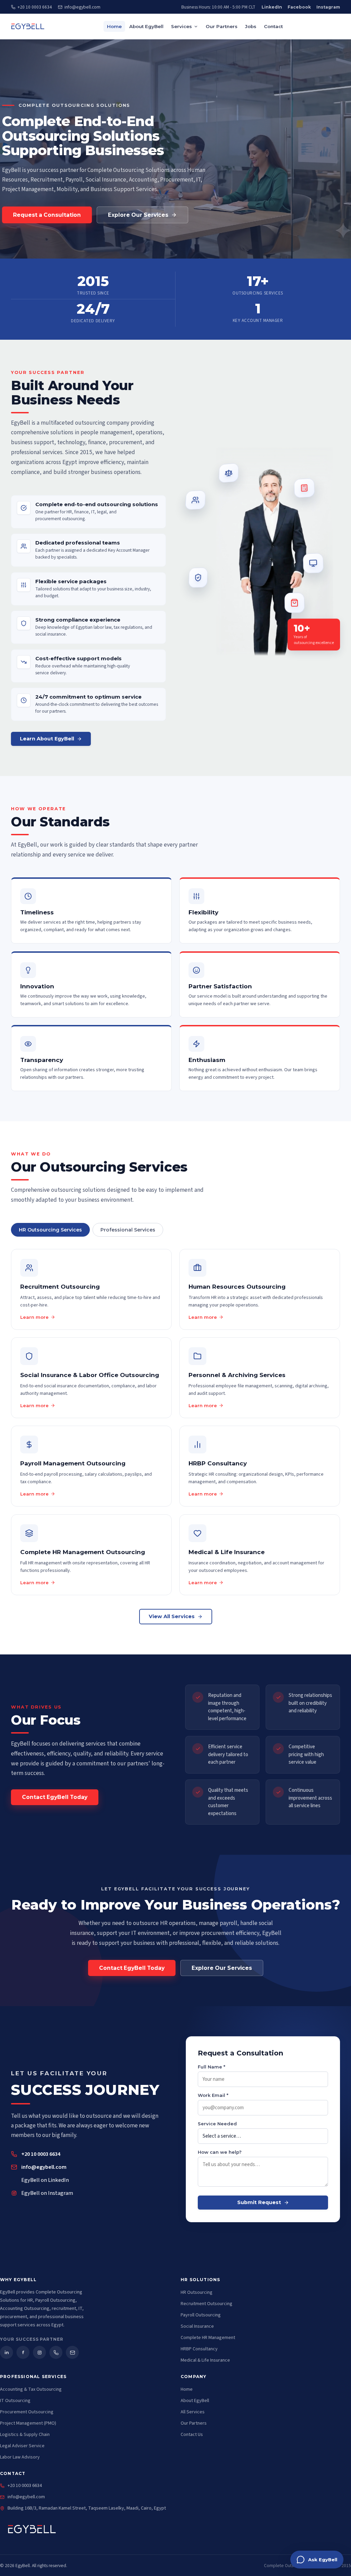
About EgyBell (146, 26)
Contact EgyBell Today (55, 1797)
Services (181, 26)
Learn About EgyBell (47, 739)
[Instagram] (39, 2352)
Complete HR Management (208, 2338)
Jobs (251, 26)
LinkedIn (272, 7)
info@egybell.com (82, 7)
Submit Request (259, 2203)
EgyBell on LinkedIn (45, 2180)
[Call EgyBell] (56, 2352)
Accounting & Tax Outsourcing (31, 2389)
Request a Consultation (47, 215)
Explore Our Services (138, 215)
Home (114, 26)
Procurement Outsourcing (27, 2412)
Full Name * (211, 2067)
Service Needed (217, 2124)
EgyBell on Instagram (47, 2193)
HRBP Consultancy (199, 2349)
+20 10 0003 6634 (35, 7)
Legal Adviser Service (22, 2446)
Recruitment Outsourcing (207, 2304)
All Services (193, 2412)
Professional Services (128, 1230)
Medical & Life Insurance (205, 2360)
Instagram (328, 7)
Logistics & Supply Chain (25, 2435)
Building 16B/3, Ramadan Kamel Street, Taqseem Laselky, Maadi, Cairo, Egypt (87, 2508)
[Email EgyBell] (72, 2352)
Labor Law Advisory (20, 2457)
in (7, 2352)
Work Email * (213, 2095)
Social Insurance (197, 2326)
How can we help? (220, 2152)
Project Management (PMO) (28, 2423)
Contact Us (192, 2435)
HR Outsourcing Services (50, 1230)
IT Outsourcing (15, 2401)
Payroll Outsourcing (201, 2315)
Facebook (299, 7)
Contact (273, 26)
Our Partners (222, 26)
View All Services (172, 1616)
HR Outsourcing (197, 2292)
